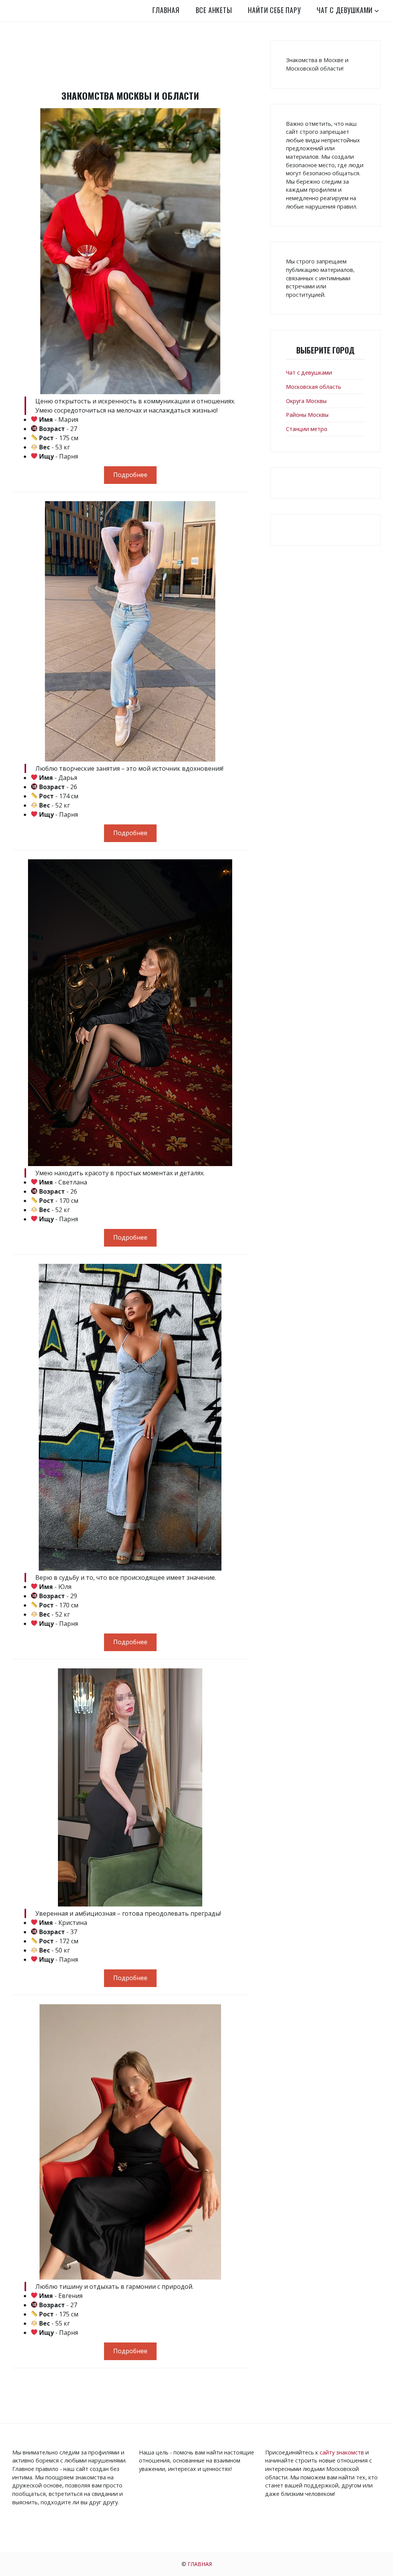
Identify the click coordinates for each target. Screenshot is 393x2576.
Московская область (314, 387)
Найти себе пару (274, 10)
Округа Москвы (306, 401)
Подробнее (130, 475)
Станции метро (307, 429)
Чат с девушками (345, 10)
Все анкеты (214, 10)
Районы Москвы (307, 415)
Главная (166, 10)
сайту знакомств (342, 2452)
